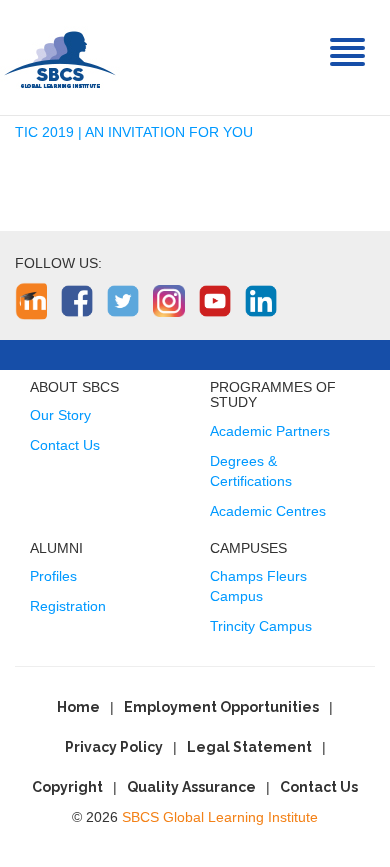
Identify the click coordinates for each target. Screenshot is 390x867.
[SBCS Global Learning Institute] (60, 57)
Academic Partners (270, 431)
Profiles (53, 576)
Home (78, 707)
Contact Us (65, 445)
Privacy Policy (114, 747)
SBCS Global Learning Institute (220, 817)
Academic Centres (268, 511)
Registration (68, 606)
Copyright (67, 787)
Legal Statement (249, 747)
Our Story (60, 415)
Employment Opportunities (221, 707)
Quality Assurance (191, 787)
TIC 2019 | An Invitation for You (134, 132)
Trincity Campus (261, 626)
